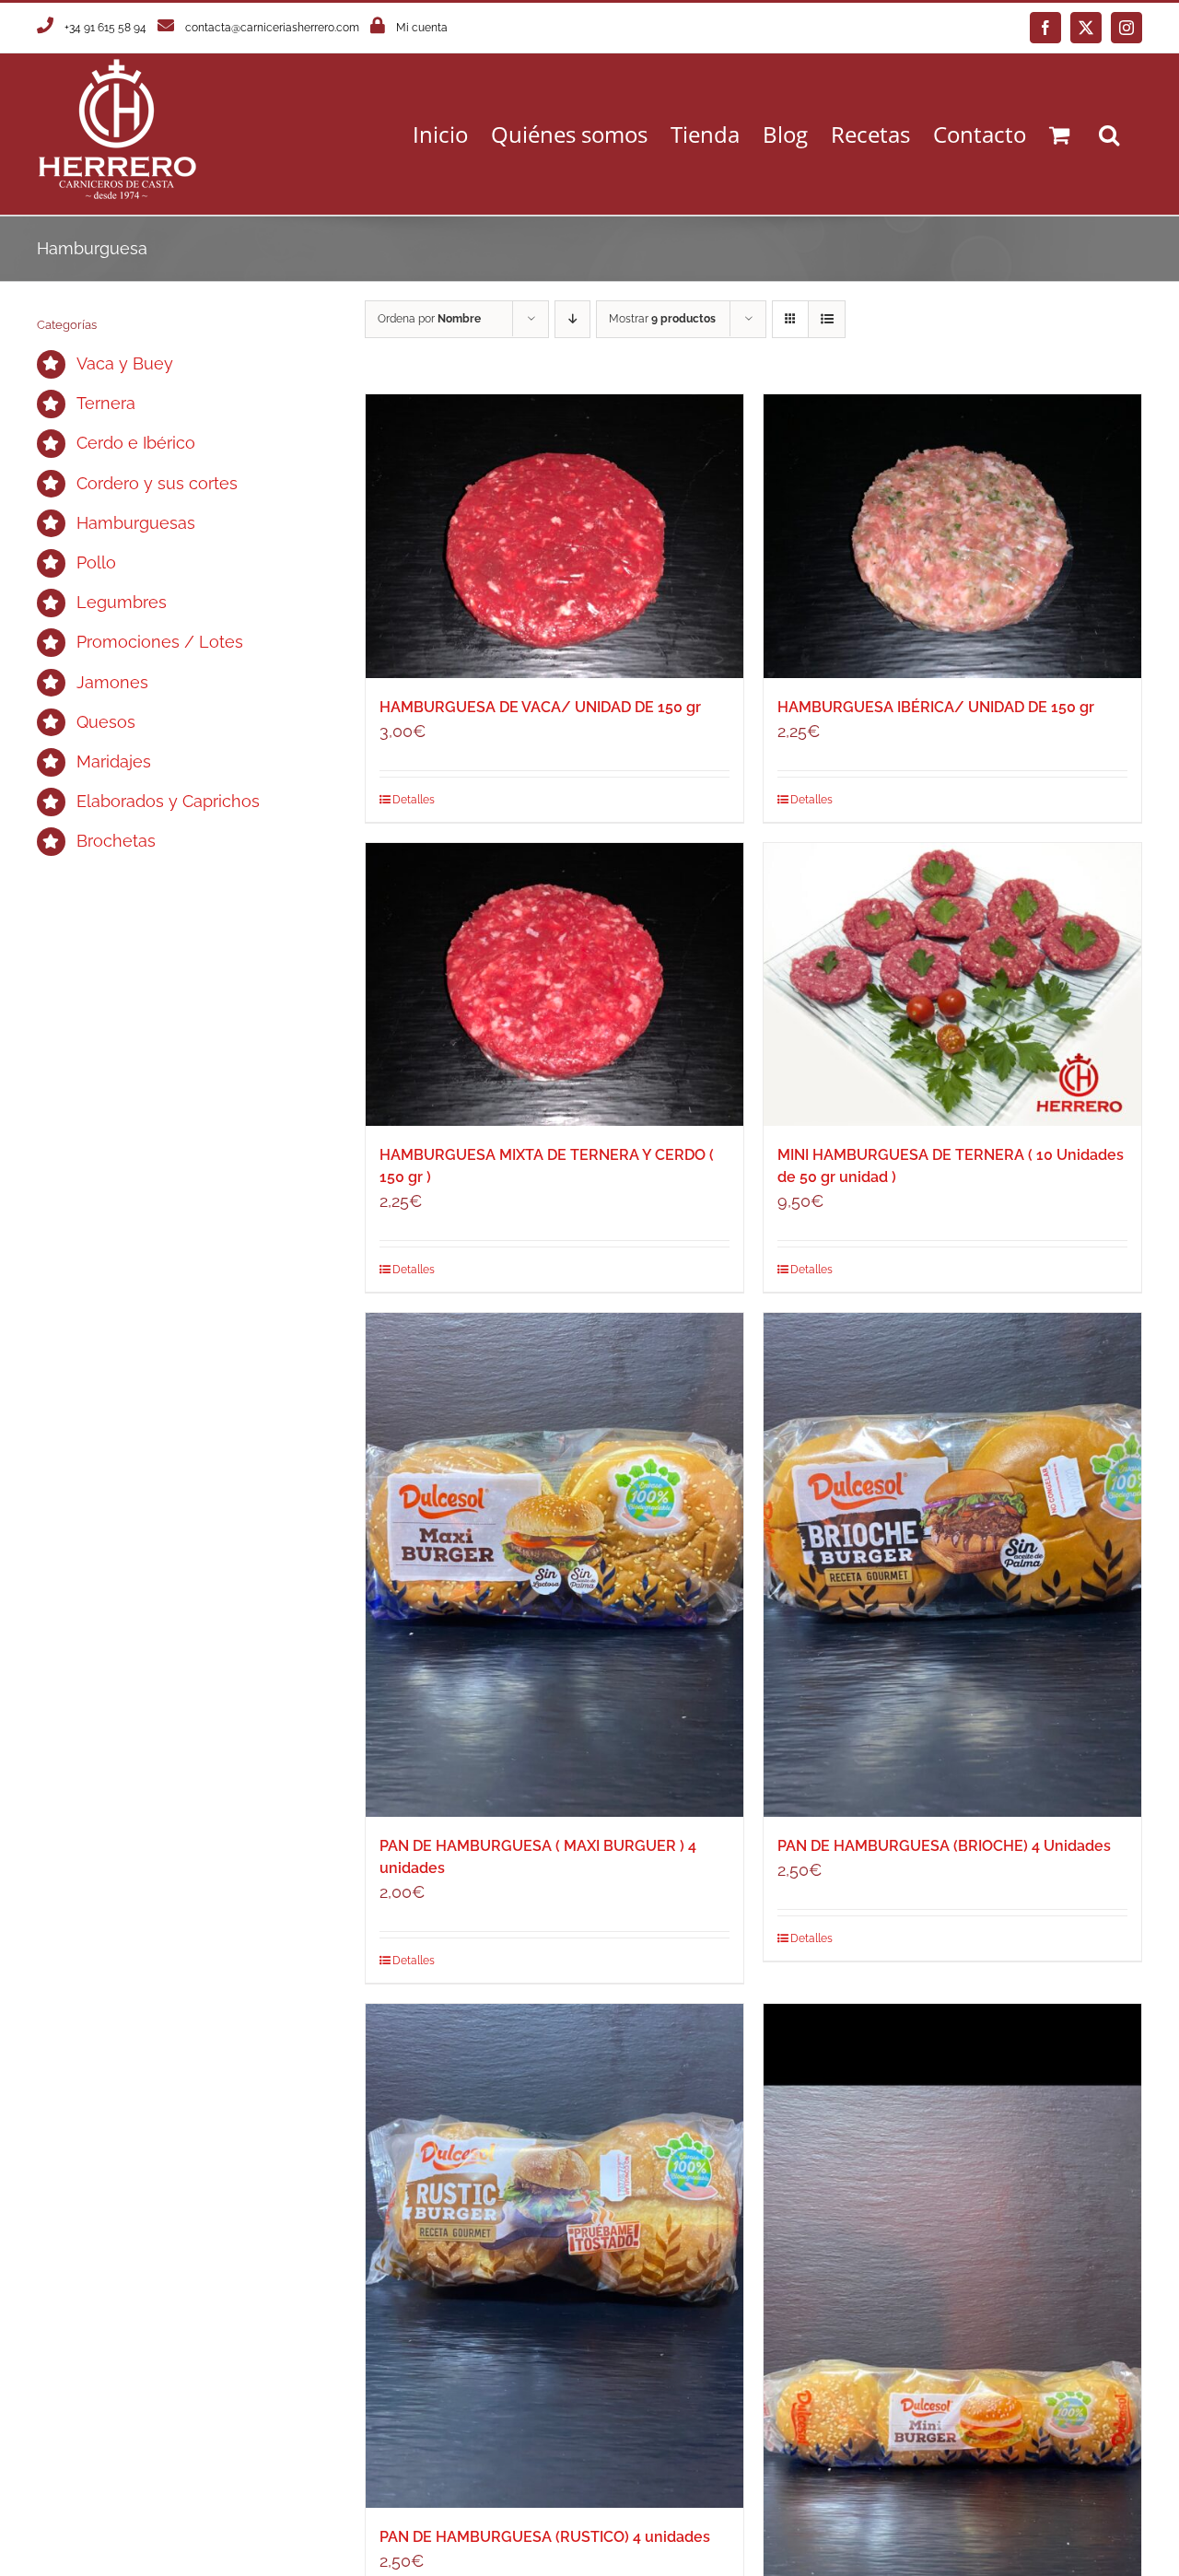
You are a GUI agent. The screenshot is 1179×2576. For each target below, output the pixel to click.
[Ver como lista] (827, 319)
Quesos (106, 722)
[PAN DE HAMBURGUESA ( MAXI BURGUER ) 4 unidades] (554, 1565)
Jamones (112, 682)
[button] (1109, 134)
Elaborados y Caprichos (168, 801)
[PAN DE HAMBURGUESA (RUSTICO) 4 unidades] (554, 2256)
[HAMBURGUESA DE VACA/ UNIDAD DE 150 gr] (554, 536)
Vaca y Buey (125, 363)
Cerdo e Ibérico (136, 443)
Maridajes (114, 761)
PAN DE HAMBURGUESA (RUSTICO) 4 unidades (545, 2537)
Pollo (96, 562)
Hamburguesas (136, 523)
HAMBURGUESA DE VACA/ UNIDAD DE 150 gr (540, 707)
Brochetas (116, 841)
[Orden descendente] (572, 319)
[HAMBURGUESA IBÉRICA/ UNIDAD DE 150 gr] (952, 536)
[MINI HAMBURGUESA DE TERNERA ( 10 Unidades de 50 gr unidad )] (952, 985)
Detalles (414, 800)
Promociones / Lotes (160, 642)
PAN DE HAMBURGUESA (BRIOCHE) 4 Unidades (944, 1846)
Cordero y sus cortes (157, 483)
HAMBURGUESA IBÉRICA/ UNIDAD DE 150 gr (936, 707)
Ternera (106, 403)
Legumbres (122, 602)
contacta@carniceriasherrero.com (272, 28)
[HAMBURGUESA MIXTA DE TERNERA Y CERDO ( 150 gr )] (554, 985)
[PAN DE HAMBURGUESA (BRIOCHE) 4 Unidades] (952, 1565)
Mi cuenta (422, 28)
